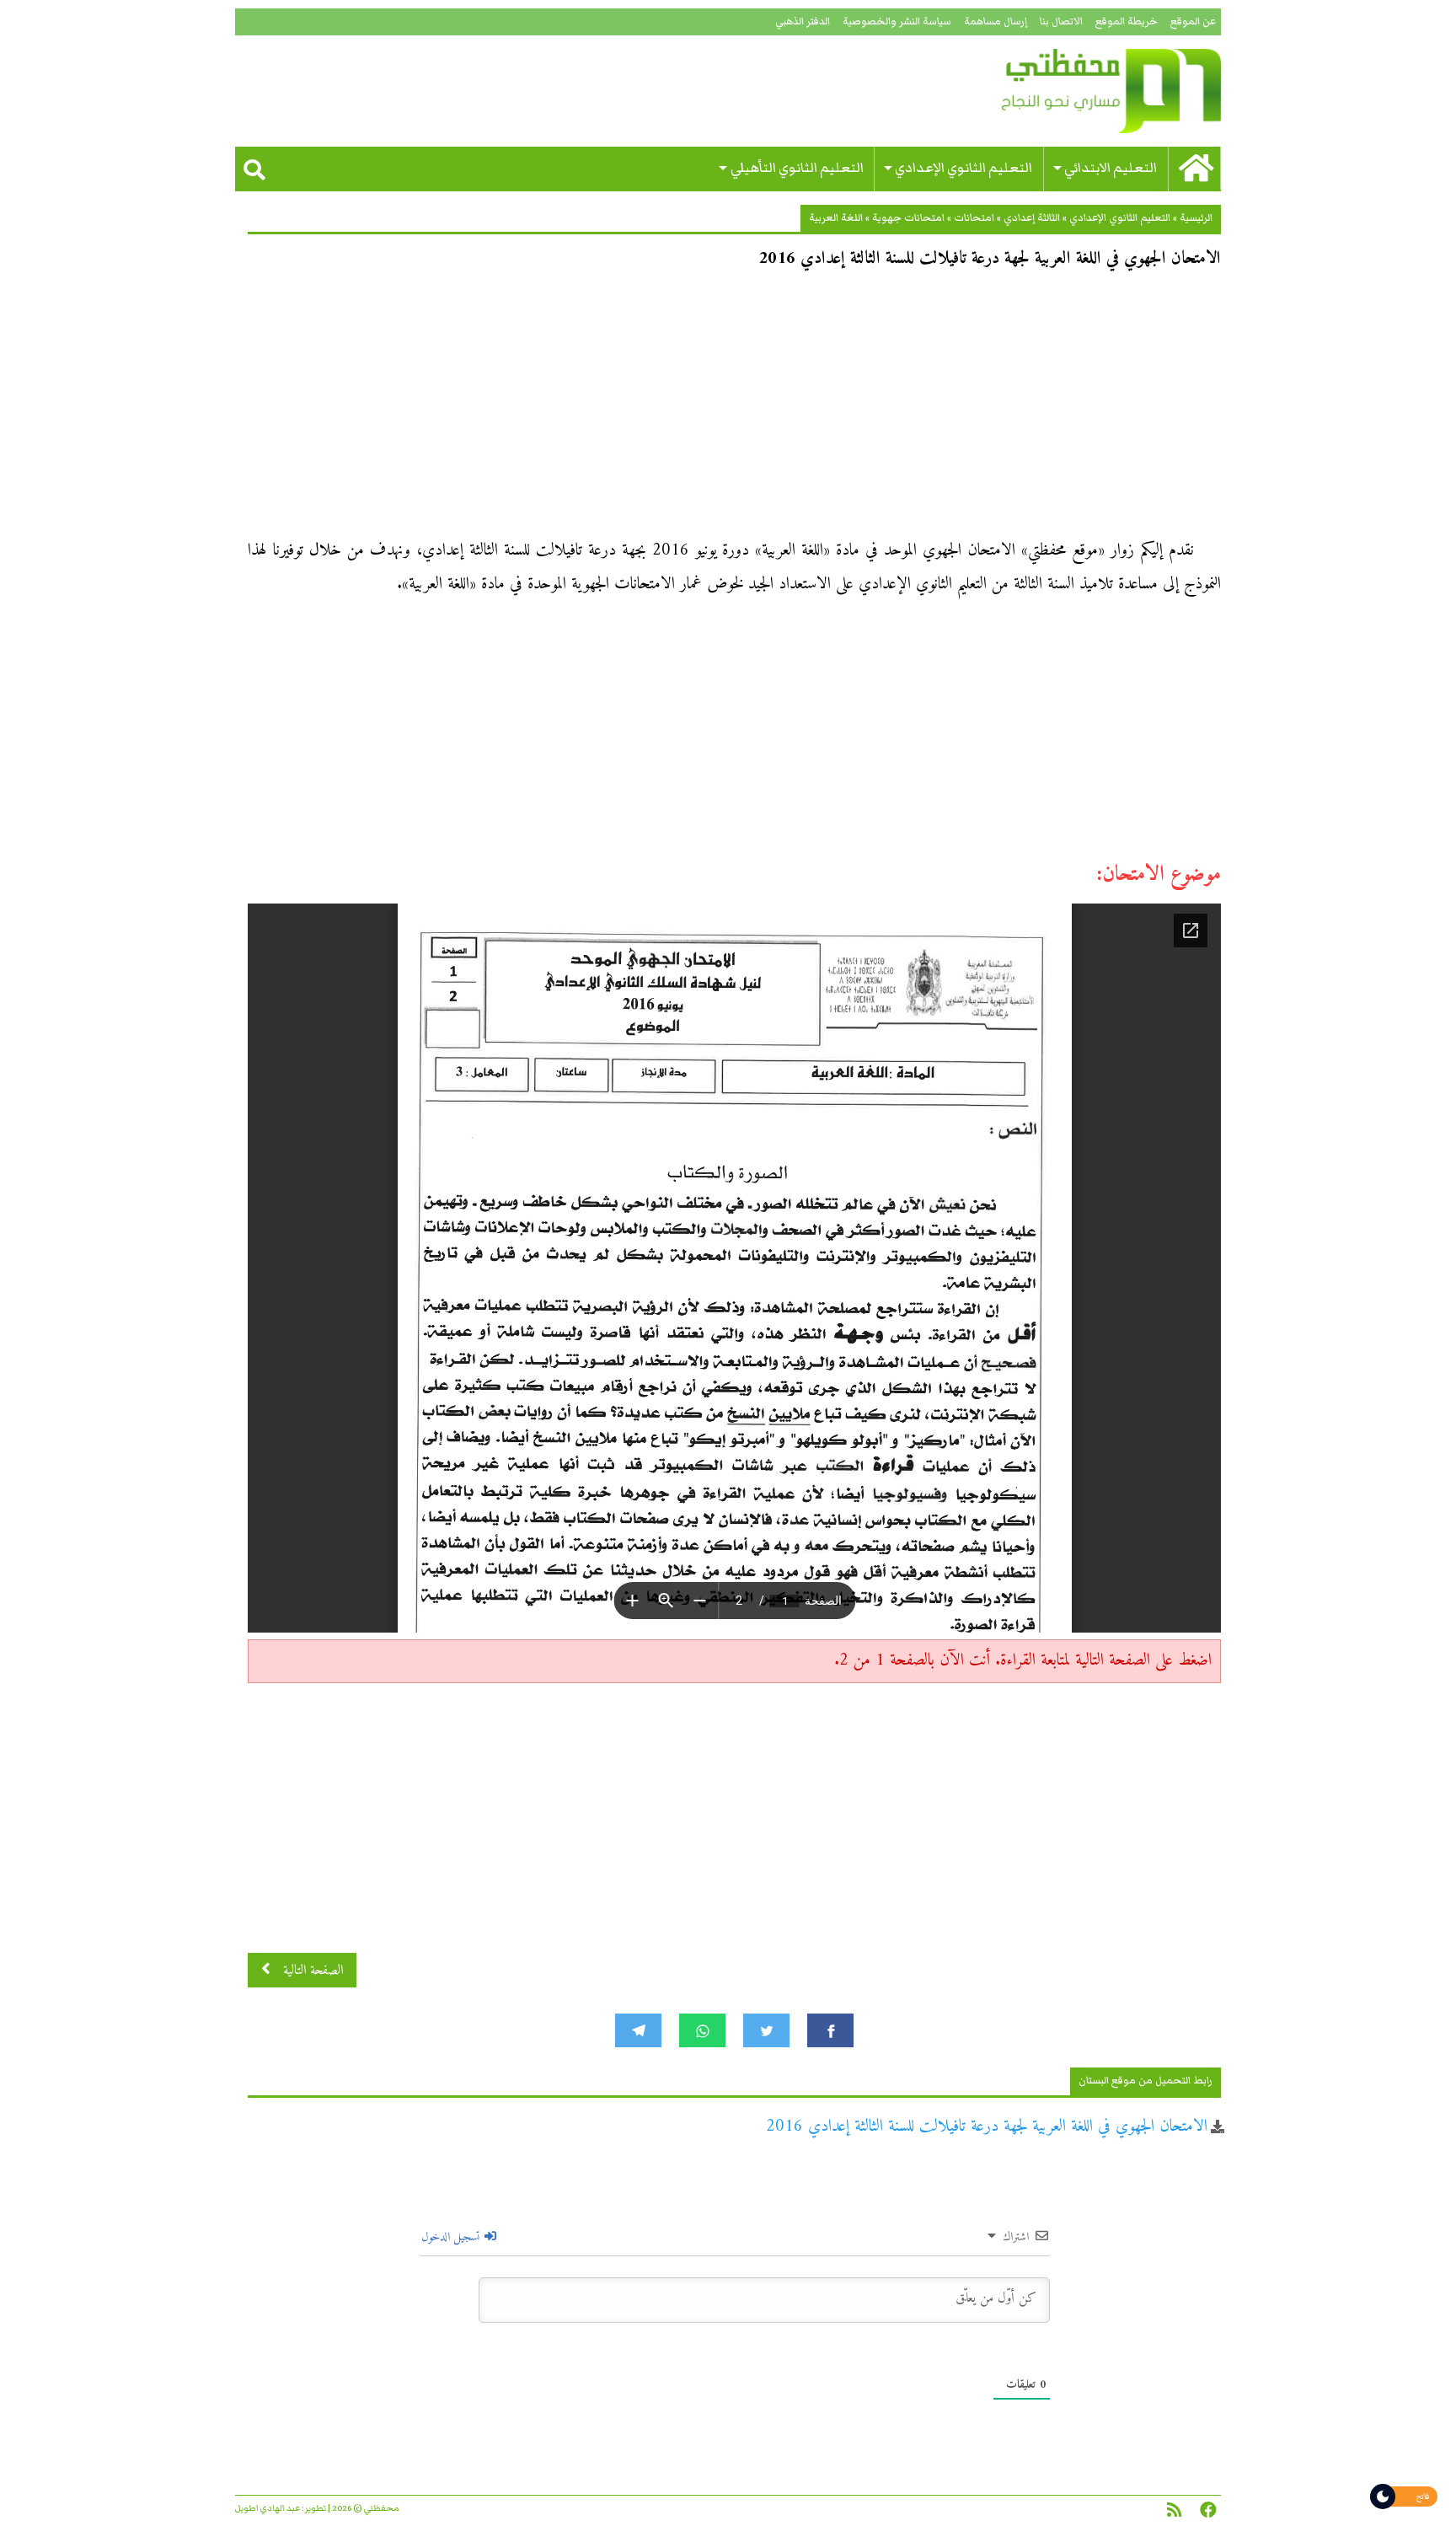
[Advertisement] (734, 410)
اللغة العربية (836, 218)
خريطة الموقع (1127, 21)
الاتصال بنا (1061, 21)
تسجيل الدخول (452, 2237)
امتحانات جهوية (908, 218)
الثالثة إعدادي (1032, 218)
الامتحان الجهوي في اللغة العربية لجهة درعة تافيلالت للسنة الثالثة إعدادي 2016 (987, 2127)
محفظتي (1063, 91)
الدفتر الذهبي (803, 21)
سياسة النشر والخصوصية (897, 21)
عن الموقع (1193, 21)
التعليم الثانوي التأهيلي (797, 168)
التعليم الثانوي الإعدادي (964, 168)
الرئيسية (1196, 218)
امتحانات (974, 218)
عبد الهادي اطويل (268, 2508)
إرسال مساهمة (996, 21)
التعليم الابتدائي (1111, 168)
